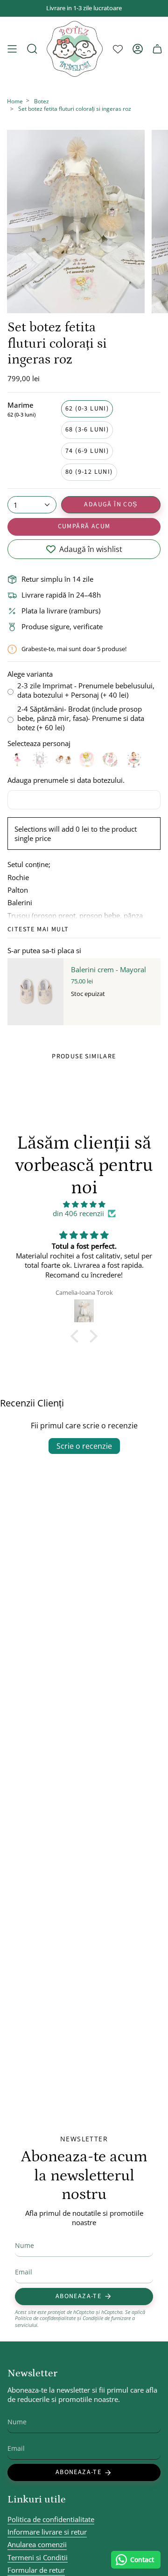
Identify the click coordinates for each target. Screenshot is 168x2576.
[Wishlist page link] (118, 49)
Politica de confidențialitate (45, 2318)
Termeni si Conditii (38, 2557)
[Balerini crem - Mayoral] (35, 992)
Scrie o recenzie (84, 1446)
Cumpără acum (84, 526)
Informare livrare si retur (47, 2532)
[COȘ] (157, 49)
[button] (77, 1336)
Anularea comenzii (37, 2544)
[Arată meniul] (12, 49)
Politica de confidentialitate (51, 2519)
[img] (84, 1204)
